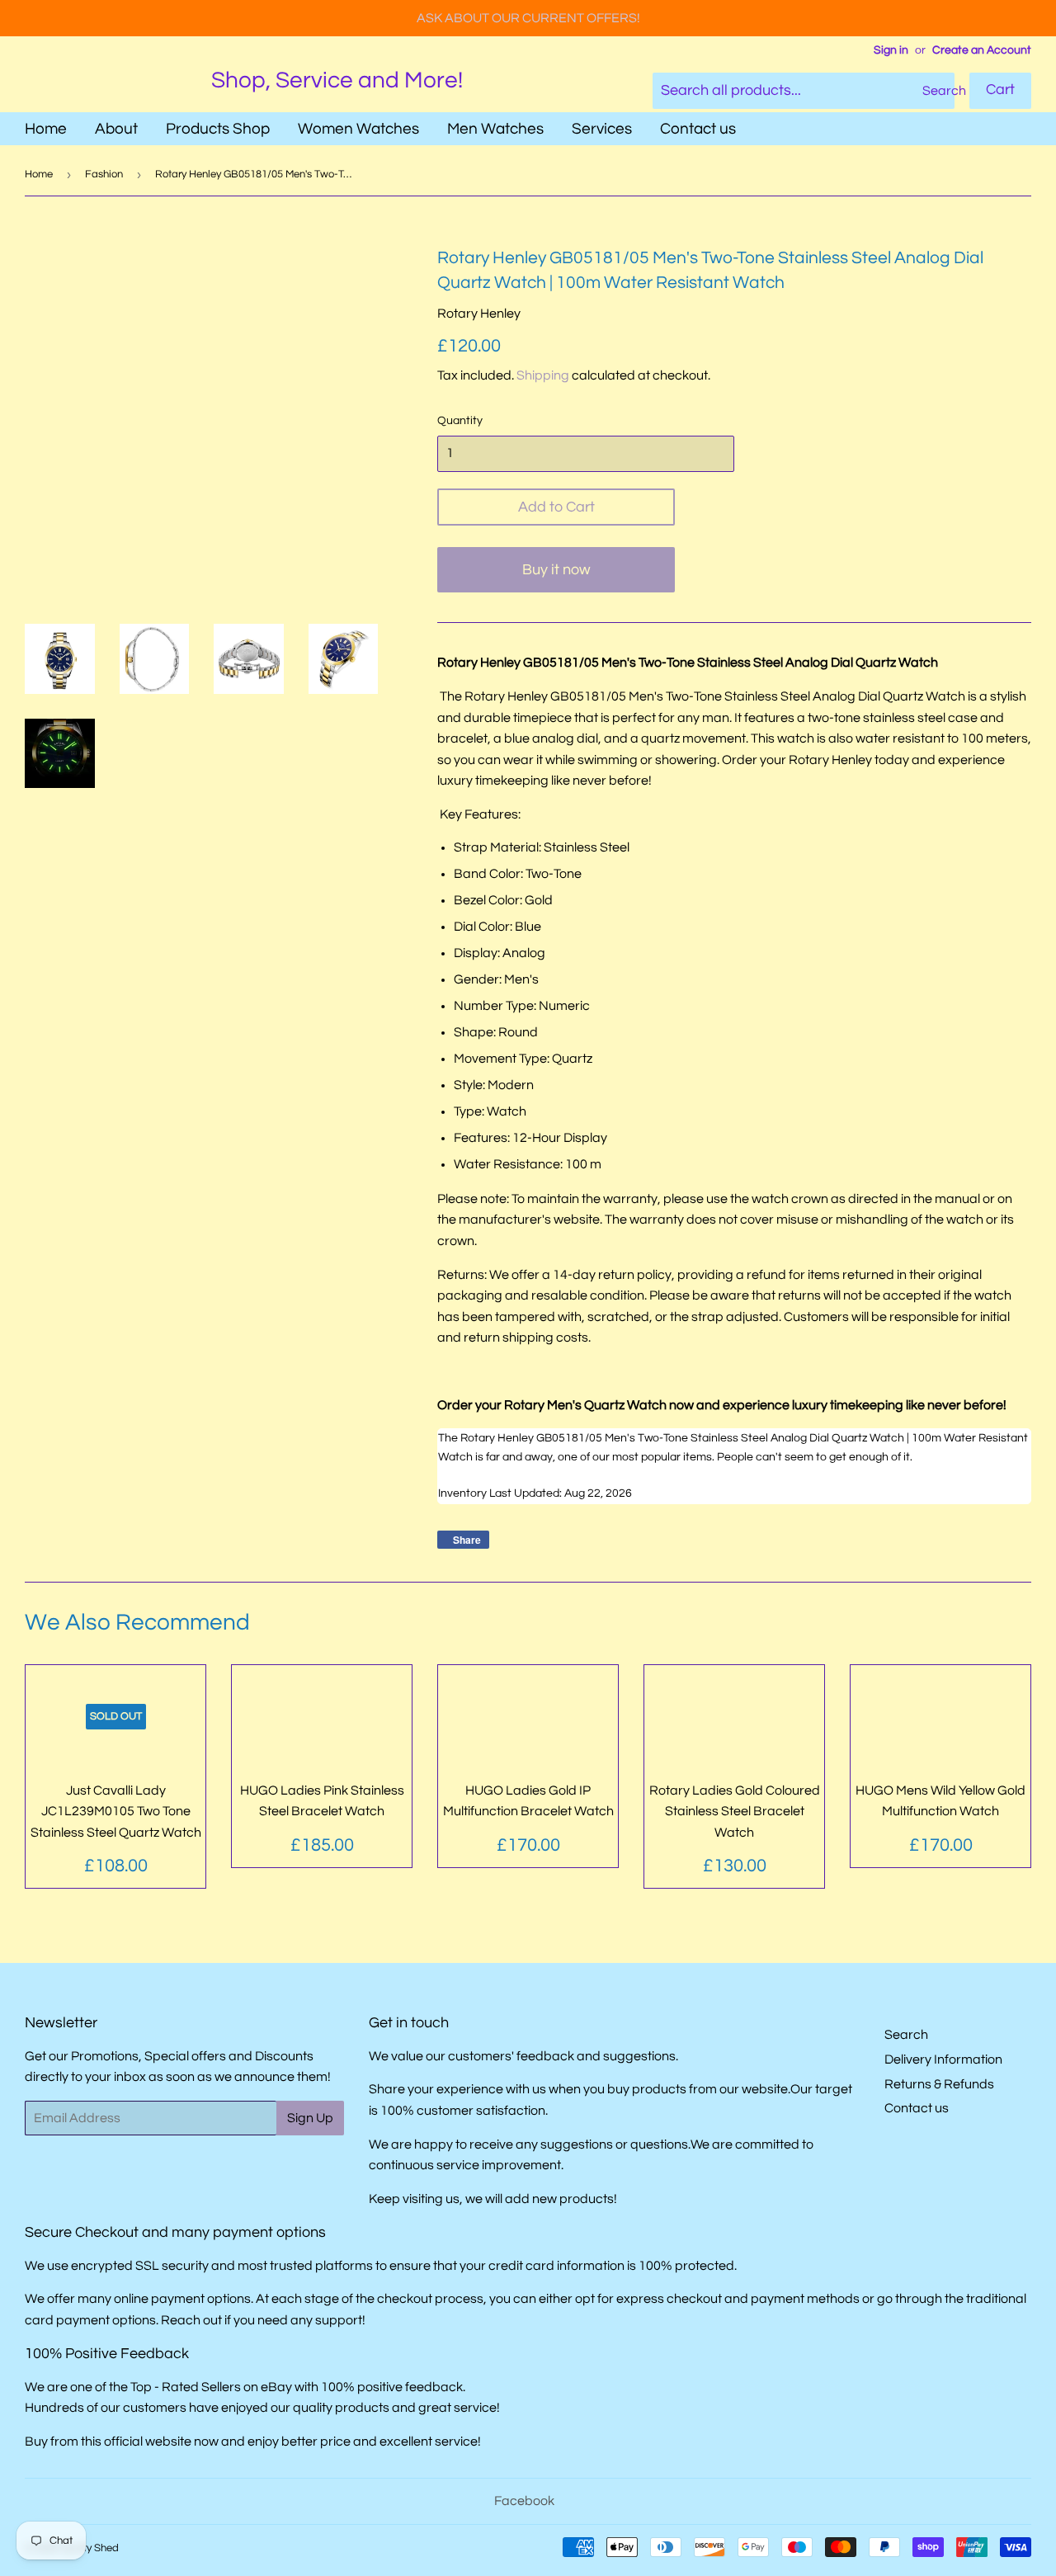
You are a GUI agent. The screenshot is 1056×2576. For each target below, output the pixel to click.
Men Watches (495, 129)
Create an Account (982, 50)
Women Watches (358, 129)
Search (906, 2035)
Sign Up (310, 2118)
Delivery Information (943, 2059)
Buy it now (556, 570)
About (116, 129)
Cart (1000, 90)
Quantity (460, 421)
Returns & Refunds (939, 2084)
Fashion (104, 174)
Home (46, 129)
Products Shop (218, 129)
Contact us (698, 129)
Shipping (543, 375)
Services (602, 129)
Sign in (891, 50)
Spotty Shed (90, 2548)
